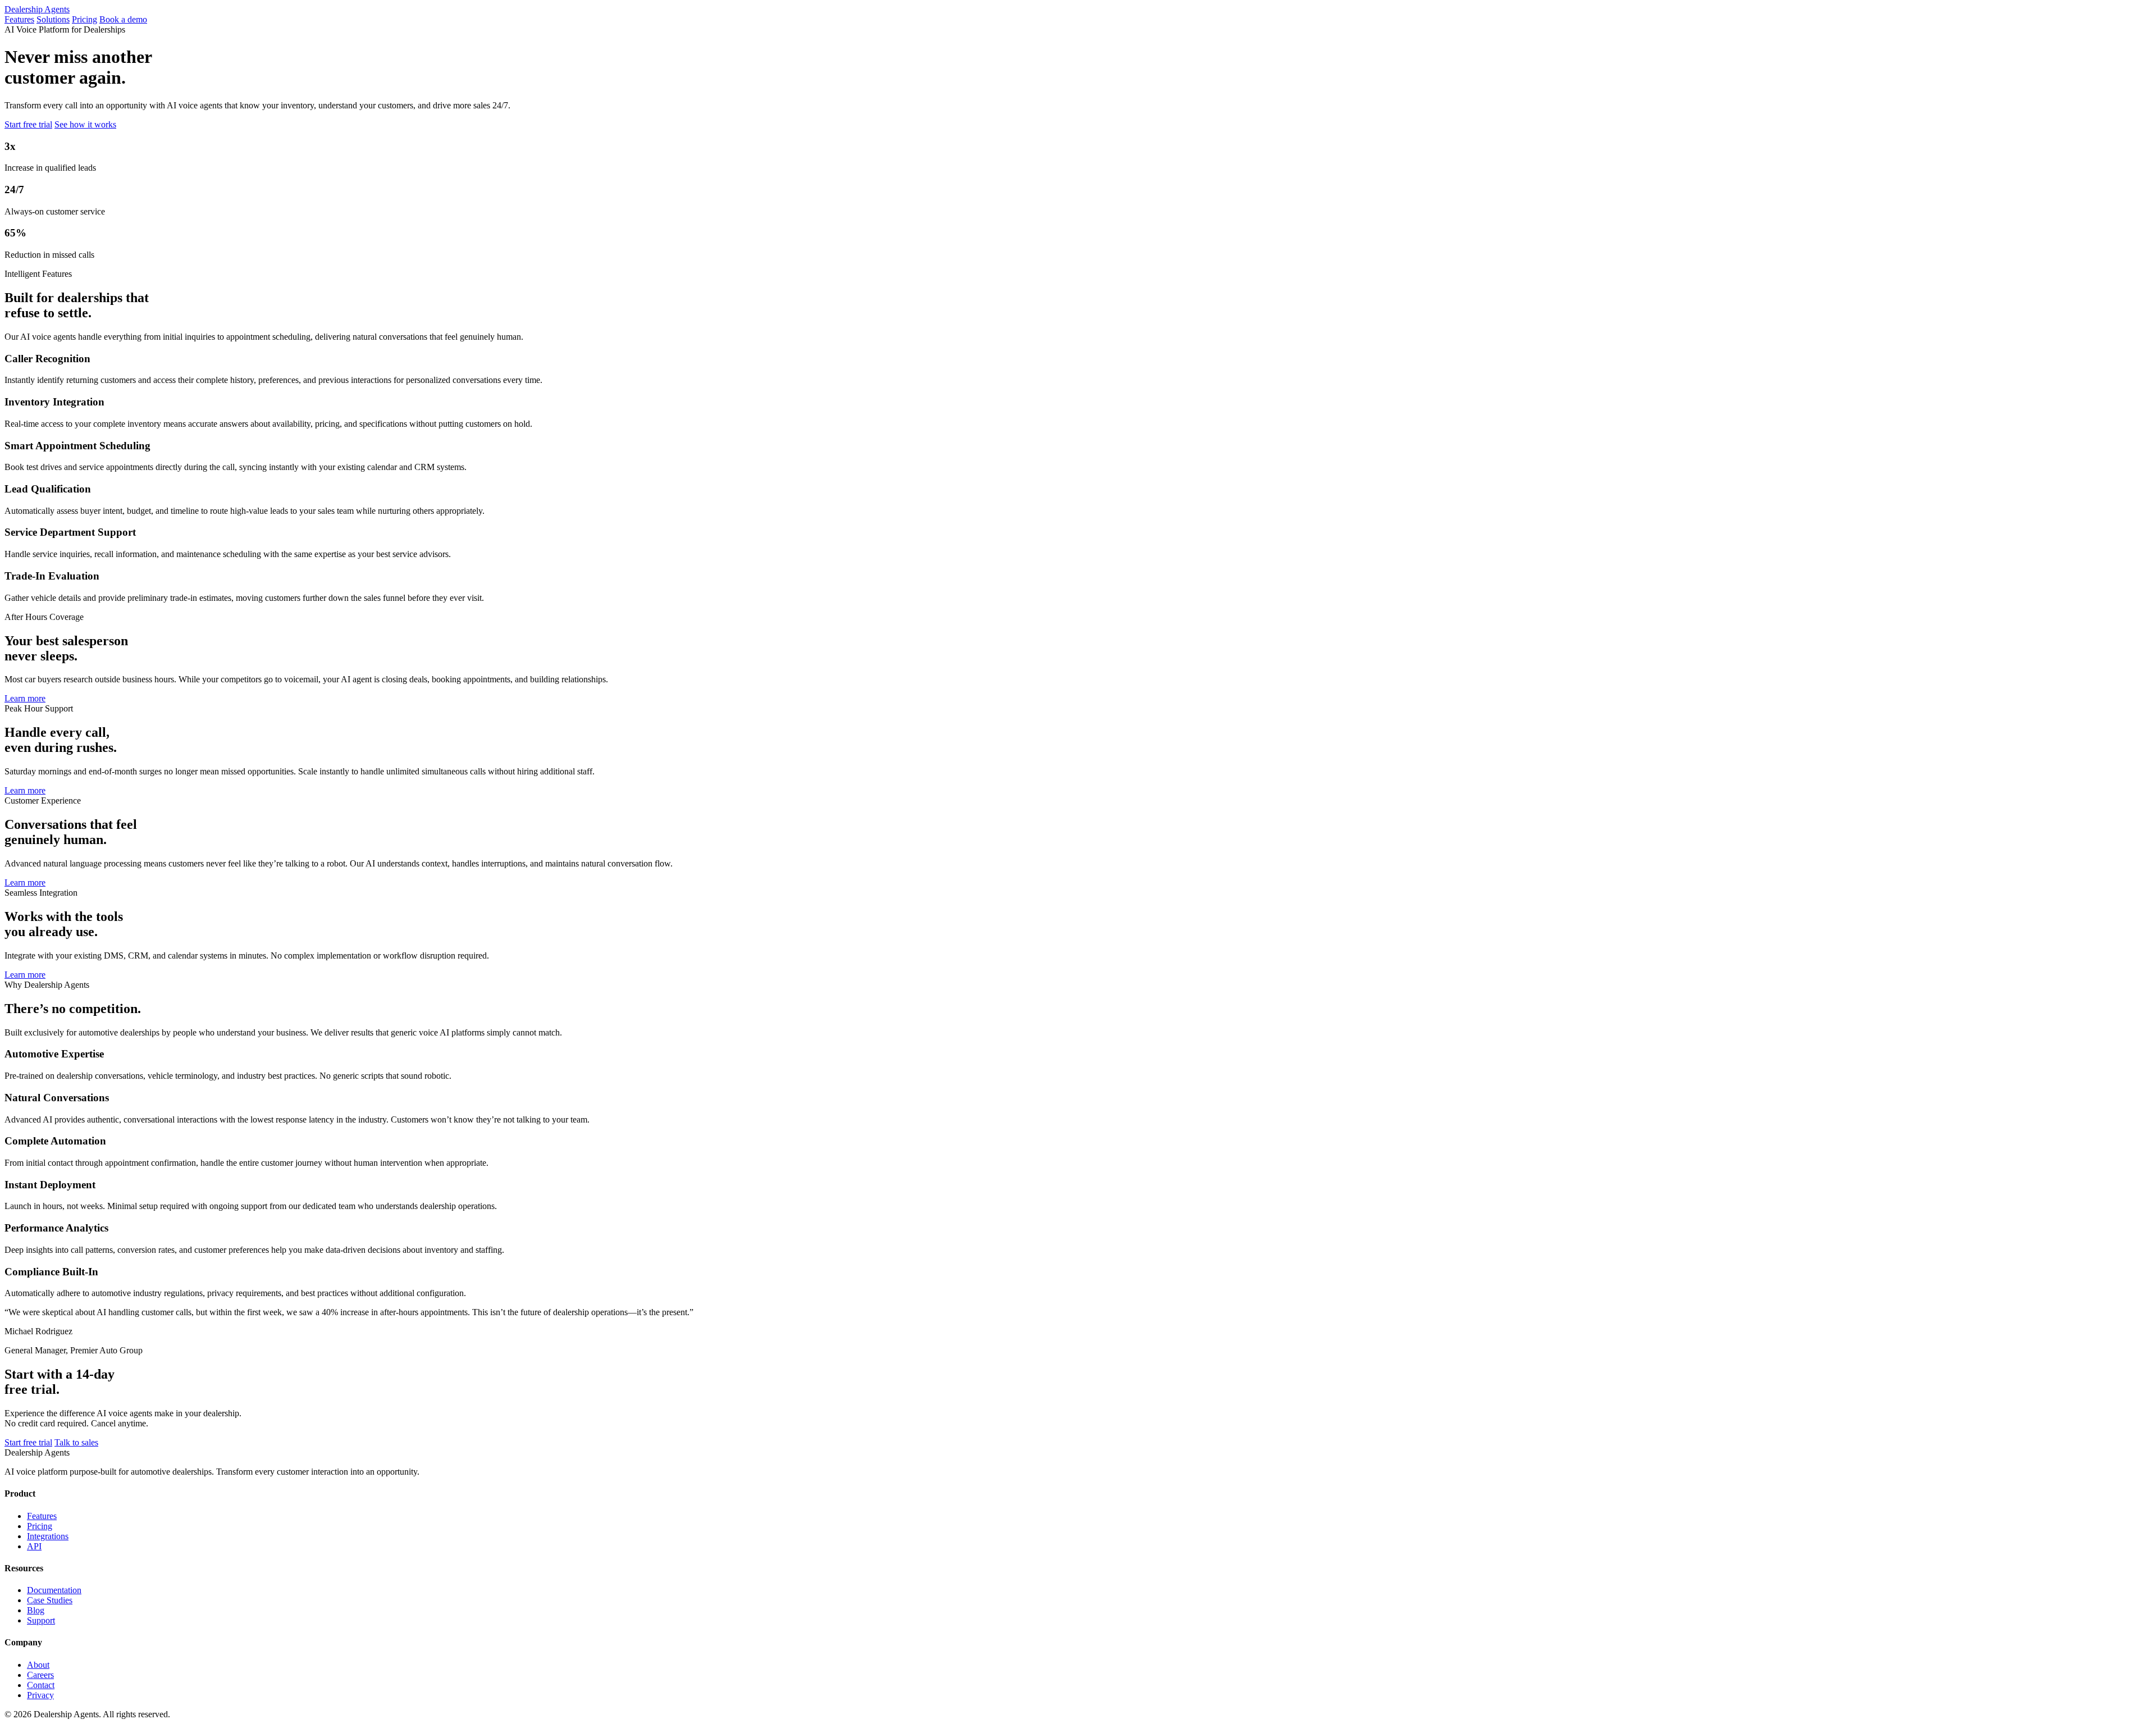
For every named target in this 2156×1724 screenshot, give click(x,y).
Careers (40, 1675)
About (38, 1665)
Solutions (53, 19)
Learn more (25, 698)
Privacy (40, 1695)
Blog (36, 1610)
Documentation (54, 1590)
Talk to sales (76, 1442)
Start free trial (28, 124)
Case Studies (50, 1600)
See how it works (85, 124)
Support (41, 1620)
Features (19, 19)
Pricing (84, 19)
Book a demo (123, 19)
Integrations (48, 1536)
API (34, 1546)
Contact (41, 1685)
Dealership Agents (37, 9)
